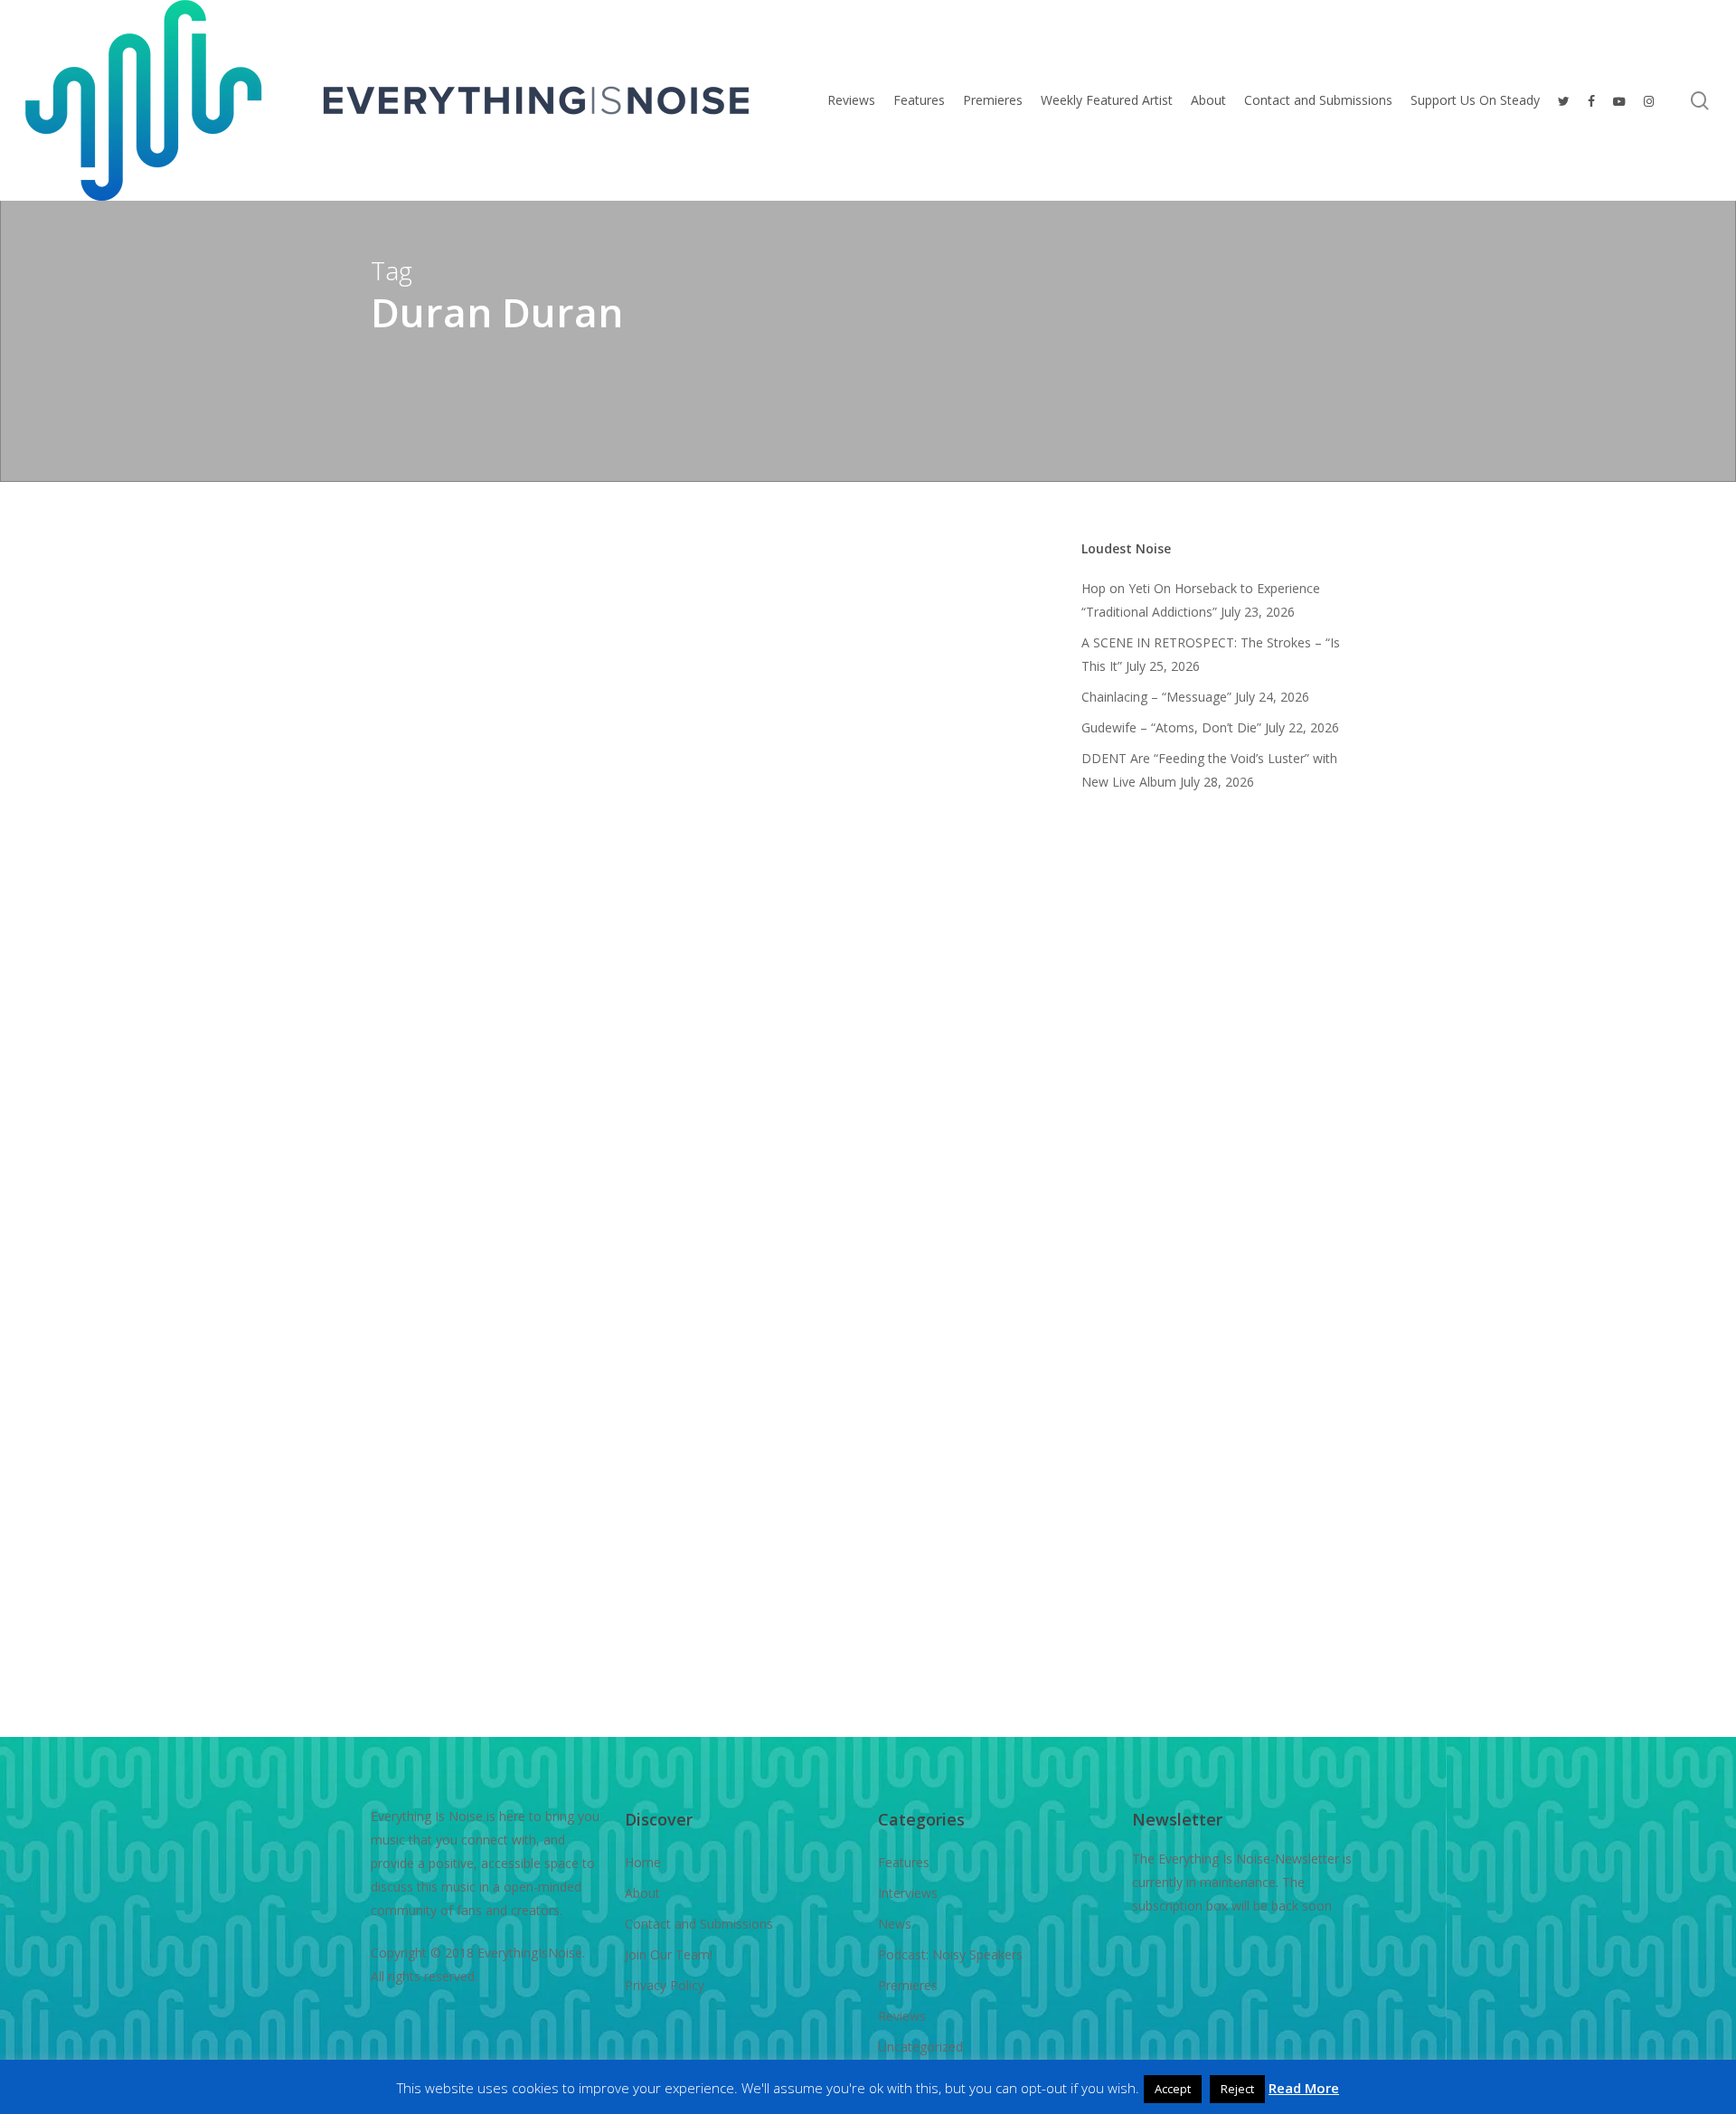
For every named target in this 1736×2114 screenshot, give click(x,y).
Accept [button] (1173, 2089)
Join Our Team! (669, 1954)
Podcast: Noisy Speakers (950, 1954)
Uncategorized (920, 2047)
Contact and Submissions (699, 1924)
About (642, 1893)
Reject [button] (1237, 2089)
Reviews (391, 1809)
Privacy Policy (665, 1985)
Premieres (908, 1985)
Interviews (908, 1893)
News (895, 1924)
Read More (1304, 2088)
